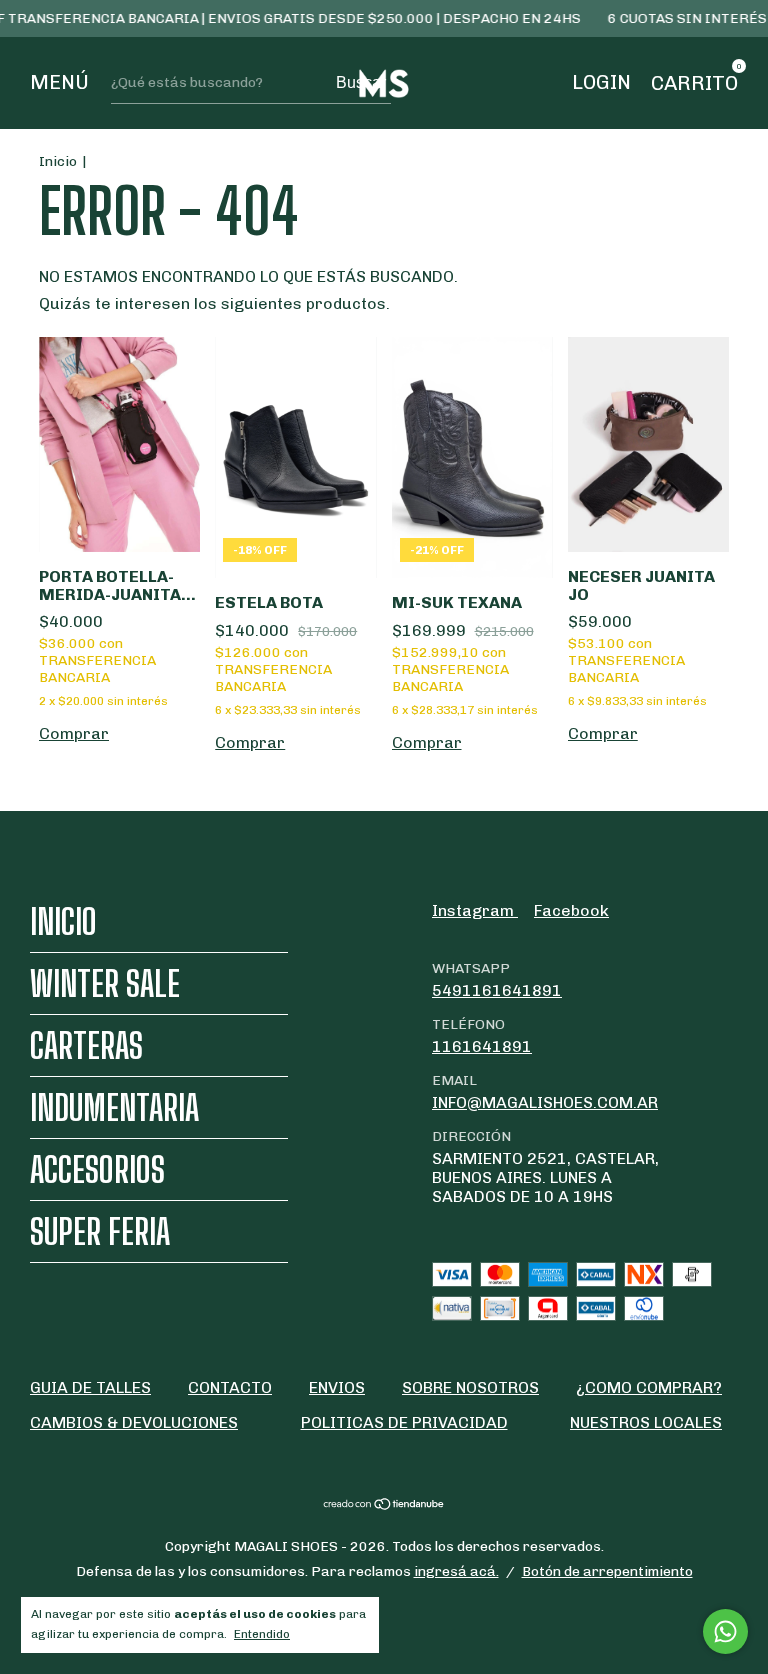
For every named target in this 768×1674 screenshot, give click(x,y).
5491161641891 (497, 990)
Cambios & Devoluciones (134, 1422)
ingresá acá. (456, 1571)
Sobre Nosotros (470, 1387)
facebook (571, 910)
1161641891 (482, 1046)
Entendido (262, 1634)
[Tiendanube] (384, 1505)
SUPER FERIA (100, 1231)
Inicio (58, 161)
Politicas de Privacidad (404, 1422)
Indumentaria (114, 1107)
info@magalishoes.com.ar (545, 1102)
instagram (475, 910)
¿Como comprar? (649, 1387)
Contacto (230, 1387)
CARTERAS (86, 1045)
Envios (337, 1387)
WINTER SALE (105, 983)
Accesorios (97, 1169)
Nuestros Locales (646, 1422)
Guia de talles (90, 1387)
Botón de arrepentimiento (607, 1571)
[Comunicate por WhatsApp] (725, 1631)
